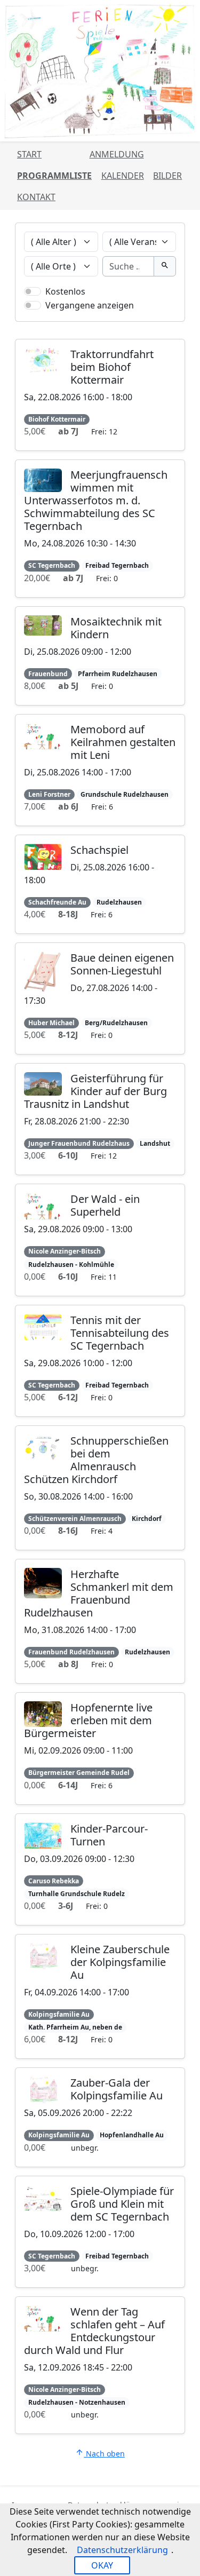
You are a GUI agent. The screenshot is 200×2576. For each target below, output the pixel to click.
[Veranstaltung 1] (49, 316)
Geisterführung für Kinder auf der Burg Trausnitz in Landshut (95, 1091)
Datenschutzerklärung (122, 2550)
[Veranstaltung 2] (66, 316)
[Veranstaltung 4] (100, 316)
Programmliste (54, 176)
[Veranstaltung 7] (151, 316)
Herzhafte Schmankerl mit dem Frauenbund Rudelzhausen (99, 1593)
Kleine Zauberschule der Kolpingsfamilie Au (120, 1962)
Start (29, 154)
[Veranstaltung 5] (117, 316)
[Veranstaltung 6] (134, 316)
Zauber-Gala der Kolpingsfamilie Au (117, 2089)
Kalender (123, 176)
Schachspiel (99, 850)
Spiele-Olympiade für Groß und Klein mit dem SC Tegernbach (122, 2204)
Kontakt (36, 197)
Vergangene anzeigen (90, 305)
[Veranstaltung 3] (83, 316)
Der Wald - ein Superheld (105, 1205)
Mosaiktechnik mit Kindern (116, 628)
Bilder (167, 176)
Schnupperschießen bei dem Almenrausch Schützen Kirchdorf (96, 1460)
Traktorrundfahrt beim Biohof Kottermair (112, 367)
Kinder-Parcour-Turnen (109, 1835)
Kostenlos (65, 291)
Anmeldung (117, 154)
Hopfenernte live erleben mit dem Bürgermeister (88, 1720)
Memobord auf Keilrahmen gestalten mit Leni (123, 742)
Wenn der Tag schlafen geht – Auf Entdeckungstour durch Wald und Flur (94, 2331)
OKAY (102, 2565)
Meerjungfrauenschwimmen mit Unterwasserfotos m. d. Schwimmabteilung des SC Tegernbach (96, 500)
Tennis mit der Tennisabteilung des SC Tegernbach (120, 1333)
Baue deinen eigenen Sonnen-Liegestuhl (122, 964)
